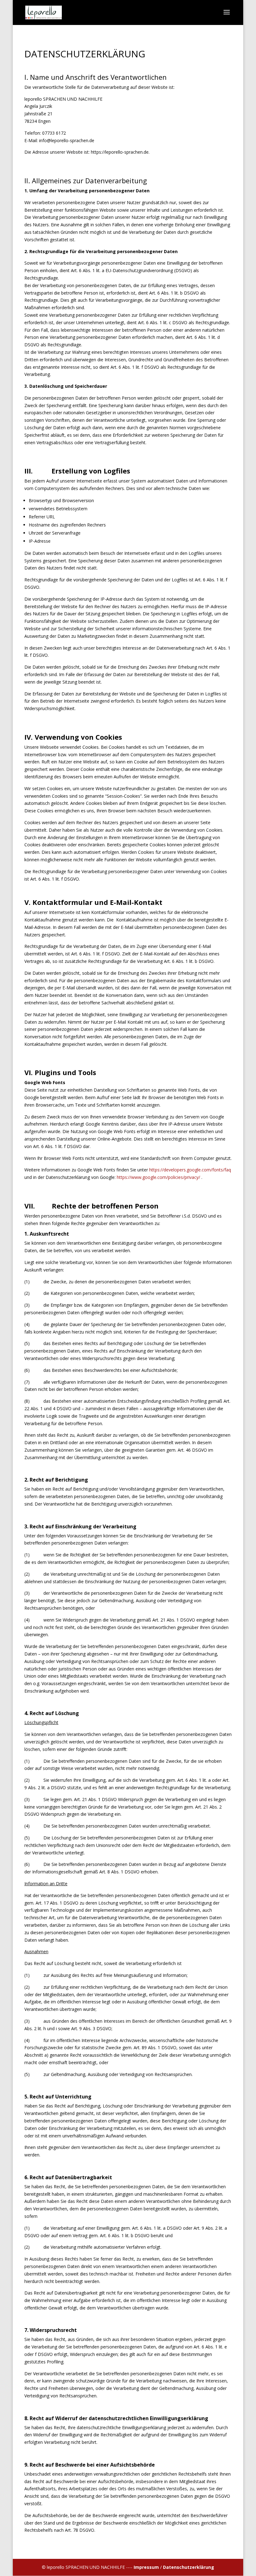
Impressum (146, 2567)
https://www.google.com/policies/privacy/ (158, 1177)
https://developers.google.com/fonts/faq (190, 1170)
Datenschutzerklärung (189, 2567)
